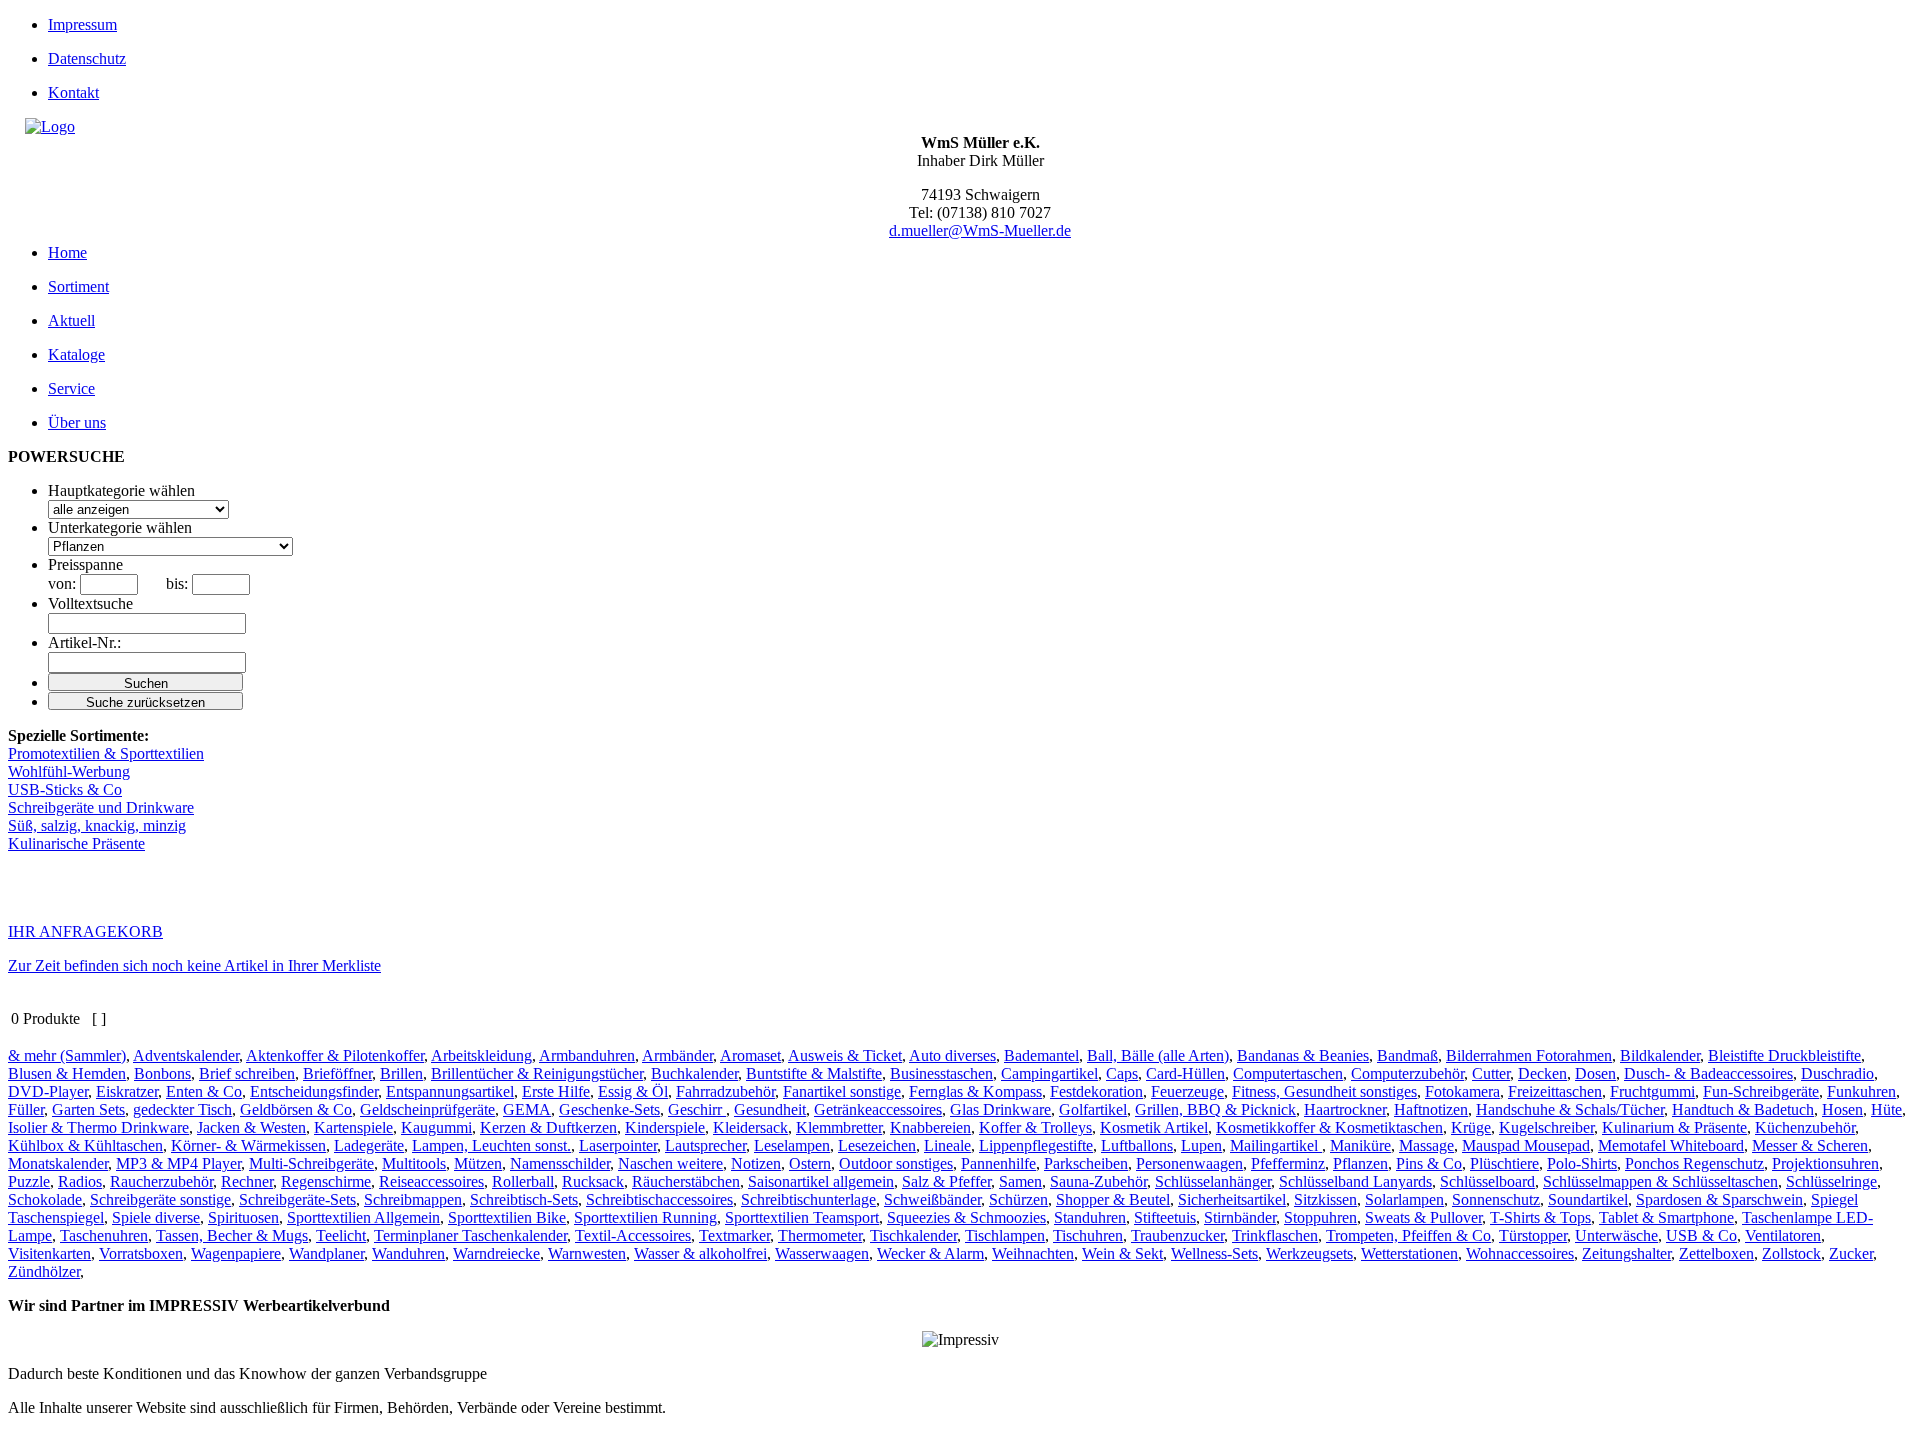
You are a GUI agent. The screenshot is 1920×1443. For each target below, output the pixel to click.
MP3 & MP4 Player (178, 1163)
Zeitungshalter (1626, 1253)
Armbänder (677, 1055)
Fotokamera (1462, 1091)
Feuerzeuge (1187, 1091)
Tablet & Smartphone (1666, 1217)
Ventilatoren (1783, 1235)
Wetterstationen (1409, 1253)
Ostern (810, 1163)
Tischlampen (1005, 1235)
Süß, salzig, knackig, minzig (97, 825)
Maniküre (1360, 1145)
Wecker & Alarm (930, 1253)
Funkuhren (1861, 1091)
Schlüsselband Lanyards (1355, 1181)
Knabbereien (930, 1127)
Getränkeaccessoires (878, 1109)
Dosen (1595, 1073)
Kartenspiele (353, 1127)
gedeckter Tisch (182, 1109)
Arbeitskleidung (481, 1055)
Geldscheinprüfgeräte (427, 1109)
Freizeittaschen (1555, 1091)
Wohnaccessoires (1520, 1253)
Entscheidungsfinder (314, 1091)
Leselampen (792, 1145)
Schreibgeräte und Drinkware (101, 807)
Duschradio (1837, 1073)
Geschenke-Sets (609, 1109)
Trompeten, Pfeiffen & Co (1408, 1235)
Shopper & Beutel (1113, 1199)
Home (67, 252)
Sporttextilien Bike (507, 1217)
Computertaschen (1288, 1073)
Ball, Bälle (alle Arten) (1158, 1055)
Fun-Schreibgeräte (1761, 1091)
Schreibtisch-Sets (524, 1199)
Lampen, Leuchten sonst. (491, 1145)
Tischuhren (1088, 1235)
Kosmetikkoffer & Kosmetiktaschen (1329, 1127)
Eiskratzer (127, 1091)
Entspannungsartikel (450, 1091)
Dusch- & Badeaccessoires (1708, 1073)
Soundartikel (1588, 1199)
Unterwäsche (1616, 1235)
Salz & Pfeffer (946, 1181)
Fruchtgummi (1652, 1091)
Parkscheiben (1086, 1163)
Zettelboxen (1716, 1253)
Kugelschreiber (1546, 1127)
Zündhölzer (44, 1271)
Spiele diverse (156, 1217)
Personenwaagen (1189, 1163)
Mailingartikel (1276, 1145)
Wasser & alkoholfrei (700, 1253)
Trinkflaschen (1275, 1235)
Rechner (247, 1181)
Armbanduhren (587, 1055)
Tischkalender (913, 1235)
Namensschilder (560, 1163)
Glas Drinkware (1000, 1109)
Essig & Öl (633, 1091)
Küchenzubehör (1805, 1127)
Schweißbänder (932, 1199)
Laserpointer (618, 1145)
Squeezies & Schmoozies (966, 1217)
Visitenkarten (49, 1253)
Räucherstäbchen (686, 1181)
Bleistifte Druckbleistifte (1784, 1055)
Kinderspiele (665, 1127)
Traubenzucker (1177, 1235)
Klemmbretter (839, 1127)
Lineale (947, 1145)
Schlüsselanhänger (1213, 1181)
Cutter (1491, 1073)
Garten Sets (88, 1109)
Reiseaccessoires (431, 1181)
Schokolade (45, 1199)
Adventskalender (186, 1055)
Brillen (401, 1073)
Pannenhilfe (998, 1163)
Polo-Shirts (1582, 1163)
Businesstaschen (941, 1073)
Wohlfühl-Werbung (69, 771)
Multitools (414, 1163)
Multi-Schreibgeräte (311, 1163)
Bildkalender (1660, 1055)
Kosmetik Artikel (1154, 1127)
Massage (1426, 1145)
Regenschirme (326, 1181)
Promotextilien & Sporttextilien (106, 753)
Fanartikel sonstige (842, 1091)
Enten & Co (204, 1091)
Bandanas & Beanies (1303, 1055)
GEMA (527, 1109)
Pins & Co (1429, 1163)
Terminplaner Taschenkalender (470, 1235)
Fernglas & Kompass (975, 1091)
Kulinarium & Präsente (1674, 1127)
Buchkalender (694, 1073)
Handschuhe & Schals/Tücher (1570, 1109)
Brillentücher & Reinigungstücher (537, 1073)
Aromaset (750, 1055)
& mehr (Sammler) (67, 1055)
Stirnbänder (1240, 1217)
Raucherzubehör (161, 1181)
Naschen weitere (670, 1163)
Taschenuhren (104, 1235)
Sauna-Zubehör (1098, 1181)
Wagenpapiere (236, 1253)
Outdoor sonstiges (896, 1163)
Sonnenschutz (1496, 1199)
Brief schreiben (247, 1073)
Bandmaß (1407, 1055)
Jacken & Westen (251, 1127)
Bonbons (162, 1073)
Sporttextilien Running (645, 1217)
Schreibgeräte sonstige (160, 1199)
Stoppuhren (1320, 1217)
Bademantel (1041, 1055)
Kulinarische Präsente (76, 843)
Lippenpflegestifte (1036, 1145)
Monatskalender (58, 1163)
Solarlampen (1404, 1199)
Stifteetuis (1165, 1217)
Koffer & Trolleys (1035, 1127)
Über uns (77, 422)
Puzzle (29, 1181)
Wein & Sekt (1122, 1253)
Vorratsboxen (141, 1253)
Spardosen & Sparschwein (1719, 1199)
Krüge (1471, 1127)
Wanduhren (408, 1253)
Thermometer (820, 1235)
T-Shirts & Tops (1540, 1217)
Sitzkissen (1325, 1199)
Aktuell (71, 320)
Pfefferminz (1288, 1163)
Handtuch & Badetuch (1743, 1109)
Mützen (478, 1163)
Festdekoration (1096, 1091)
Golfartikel (1093, 1109)
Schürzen (1018, 1199)
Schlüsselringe (1831, 1181)
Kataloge (76, 354)
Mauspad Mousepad (1526, 1145)
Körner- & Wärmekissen (248, 1145)
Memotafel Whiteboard (1671, 1145)
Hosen (1842, 1109)
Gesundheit (770, 1109)
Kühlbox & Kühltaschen (85, 1145)
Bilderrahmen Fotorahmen (1529, 1055)
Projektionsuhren (1825, 1163)
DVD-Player (48, 1091)
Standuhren (1090, 1217)
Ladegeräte (369, 1145)
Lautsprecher (705, 1145)
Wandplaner (326, 1253)
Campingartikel (1049, 1073)
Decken (1542, 1073)
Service (71, 388)
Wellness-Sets (1214, 1253)
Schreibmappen (413, 1199)
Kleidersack (750, 1127)
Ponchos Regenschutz (1694, 1163)
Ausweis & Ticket (845, 1055)
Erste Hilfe (556, 1091)
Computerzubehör (1407, 1073)
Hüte (1886, 1109)
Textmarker (734, 1235)
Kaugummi (436, 1127)
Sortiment (78, 286)
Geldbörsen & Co (296, 1109)
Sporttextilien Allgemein (363, 1217)
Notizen (756, 1163)
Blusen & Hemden (67, 1073)
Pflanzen (1360, 1163)
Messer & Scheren (1810, 1145)
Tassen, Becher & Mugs (232, 1235)
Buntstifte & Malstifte (814, 1073)
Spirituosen (243, 1217)
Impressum (82, 24)
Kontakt (73, 92)
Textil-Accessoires (633, 1235)
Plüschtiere (1504, 1163)
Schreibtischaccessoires (659, 1199)
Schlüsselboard (1487, 1181)
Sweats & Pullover (1423, 1217)
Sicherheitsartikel (1232, 1199)
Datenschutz (87, 58)
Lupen (1201, 1145)
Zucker (1851, 1253)
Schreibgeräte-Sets (297, 1199)
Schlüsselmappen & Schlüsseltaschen (1660, 1181)
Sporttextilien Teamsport (802, 1217)
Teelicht (341, 1235)
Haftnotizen (1431, 1109)
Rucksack (593, 1181)
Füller (26, 1109)
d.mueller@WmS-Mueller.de (980, 230)
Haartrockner (1345, 1109)
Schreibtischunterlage (808, 1199)
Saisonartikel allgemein (821, 1181)
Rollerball (523, 1181)
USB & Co (1701, 1235)
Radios (80, 1181)
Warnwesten (587, 1253)
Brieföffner (337, 1073)
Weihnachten (1033, 1253)
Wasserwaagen (822, 1253)
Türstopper (1533, 1235)
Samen (1020, 1181)
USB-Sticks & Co (65, 789)
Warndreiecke (496, 1253)
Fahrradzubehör (725, 1091)
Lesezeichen (877, 1145)
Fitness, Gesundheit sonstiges (1324, 1091)
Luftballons (1137, 1145)
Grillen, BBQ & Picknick (1215, 1109)
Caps (1122, 1073)
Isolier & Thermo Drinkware (98, 1127)
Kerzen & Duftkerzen (548, 1127)
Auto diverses (952, 1055)
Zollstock (1791, 1253)
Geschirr (697, 1109)
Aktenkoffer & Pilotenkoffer (335, 1055)
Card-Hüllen (1185, 1073)
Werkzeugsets (1309, 1253)
